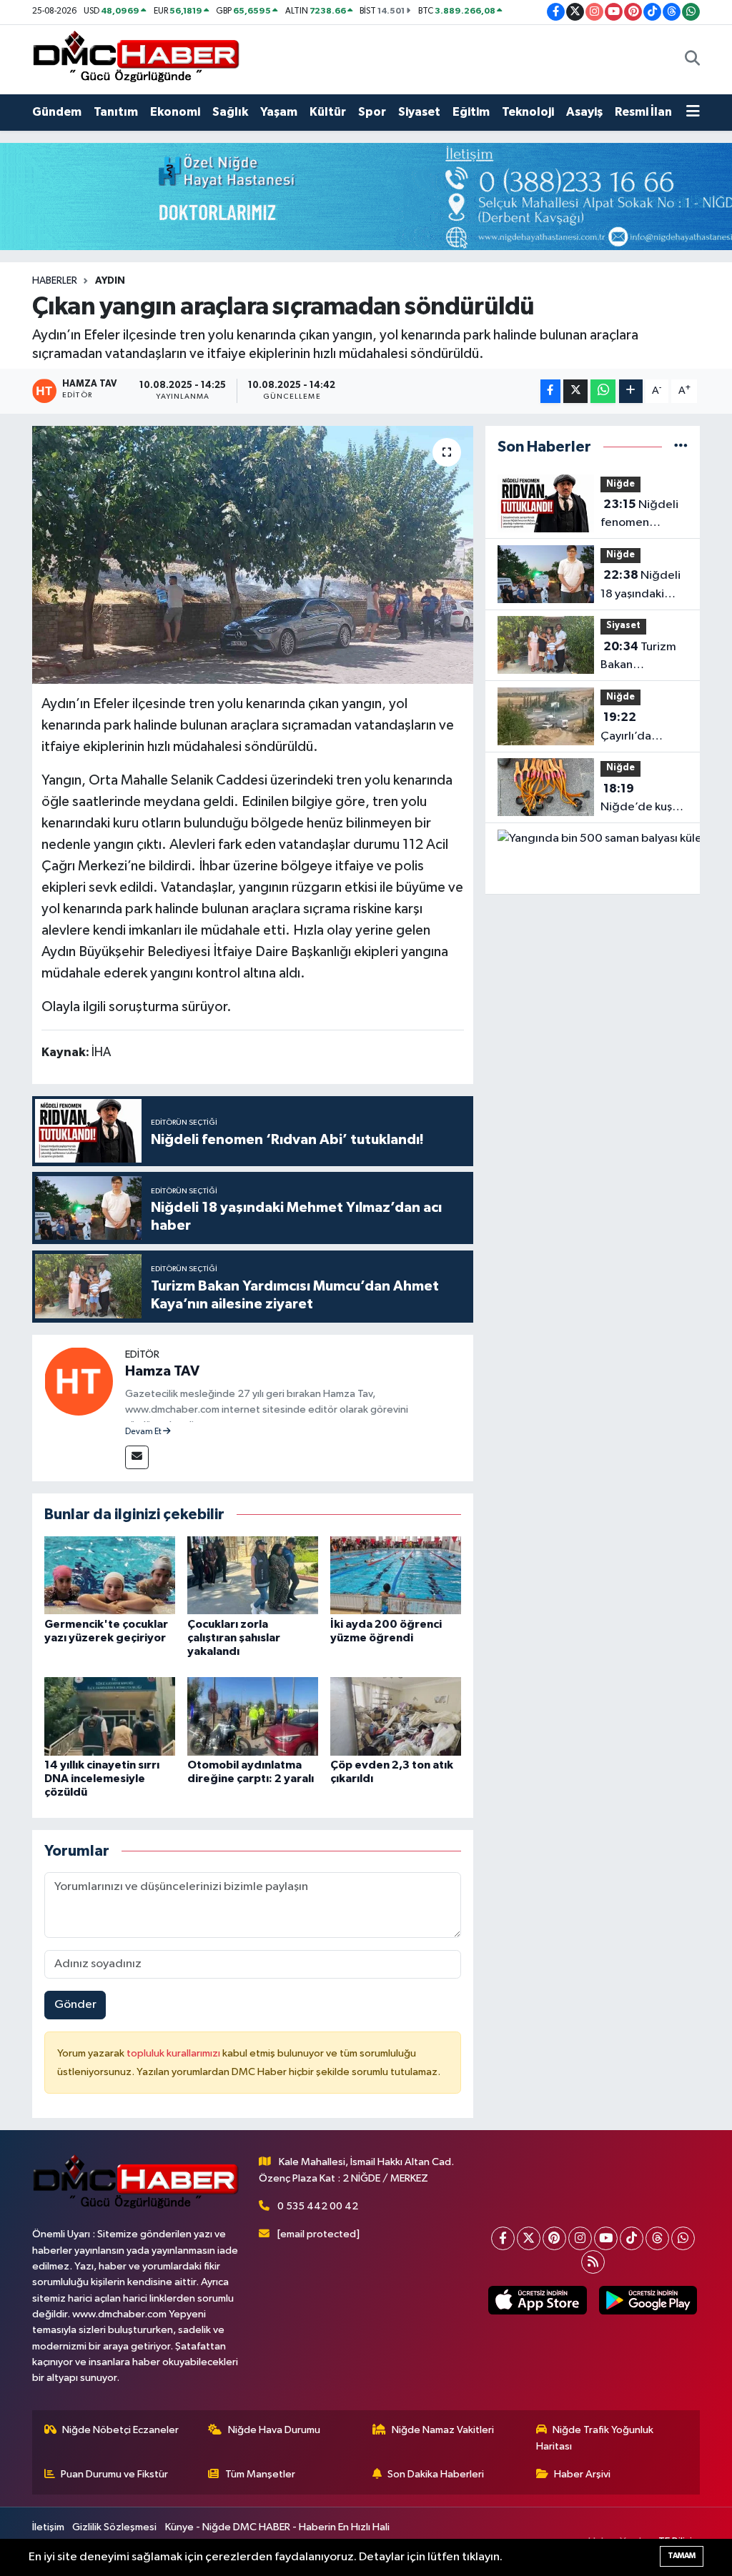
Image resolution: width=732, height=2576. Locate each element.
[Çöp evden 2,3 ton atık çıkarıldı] (396, 1716)
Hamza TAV (162, 1371)
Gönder (75, 2005)
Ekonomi (175, 112)
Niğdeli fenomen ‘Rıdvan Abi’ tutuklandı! (639, 515)
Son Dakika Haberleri (436, 2474)
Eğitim (471, 112)
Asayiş (584, 112)
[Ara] (692, 59)
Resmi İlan (643, 112)
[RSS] (593, 2262)
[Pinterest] (554, 2238)
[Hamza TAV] (79, 1381)
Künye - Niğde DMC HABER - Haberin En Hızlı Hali (277, 2527)
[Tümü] (681, 447)
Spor (372, 112)
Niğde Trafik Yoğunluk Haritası (595, 2438)
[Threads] (657, 2238)
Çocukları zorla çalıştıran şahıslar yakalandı (234, 1638)
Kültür (328, 112)
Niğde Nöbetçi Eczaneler (120, 2430)
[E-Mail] (137, 1457)
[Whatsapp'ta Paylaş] (603, 391)
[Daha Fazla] (631, 391)
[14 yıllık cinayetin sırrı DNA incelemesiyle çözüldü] (110, 1716)
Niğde (620, 484)
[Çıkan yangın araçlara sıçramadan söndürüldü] (253, 555)
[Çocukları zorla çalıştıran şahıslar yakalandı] (253, 1575)
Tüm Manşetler (260, 2474)
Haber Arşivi (582, 2474)
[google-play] (648, 2301)
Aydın (110, 281)
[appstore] (538, 2301)
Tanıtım (116, 112)
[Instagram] (580, 2238)
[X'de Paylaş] (575, 391)
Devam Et (144, 1432)
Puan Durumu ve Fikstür (114, 2474)
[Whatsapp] (683, 2238)
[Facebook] (503, 2238)
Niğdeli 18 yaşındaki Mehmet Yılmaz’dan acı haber (640, 586)
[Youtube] (606, 2238)
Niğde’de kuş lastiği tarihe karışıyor (636, 800)
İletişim (48, 2527)
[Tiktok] (632, 2238)
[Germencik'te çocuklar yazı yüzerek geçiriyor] (110, 1575)
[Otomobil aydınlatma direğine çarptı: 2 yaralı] (253, 1716)
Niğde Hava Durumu (274, 2430)
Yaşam (279, 112)
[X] (529, 2238)
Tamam (682, 2556)
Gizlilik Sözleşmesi (114, 2527)
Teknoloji (528, 112)
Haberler (55, 281)
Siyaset (419, 112)
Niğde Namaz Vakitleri (443, 2430)
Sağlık (230, 112)
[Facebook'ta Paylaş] (550, 391)
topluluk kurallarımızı (174, 2053)
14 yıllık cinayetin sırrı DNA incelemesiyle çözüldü (102, 1779)
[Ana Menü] (693, 112)
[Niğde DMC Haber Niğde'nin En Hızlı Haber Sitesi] (136, 59)
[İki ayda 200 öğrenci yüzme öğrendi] (396, 1575)
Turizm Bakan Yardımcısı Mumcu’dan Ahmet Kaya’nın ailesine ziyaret (642, 657)
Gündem (57, 112)
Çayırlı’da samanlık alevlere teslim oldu (640, 728)
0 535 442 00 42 (318, 2206)
